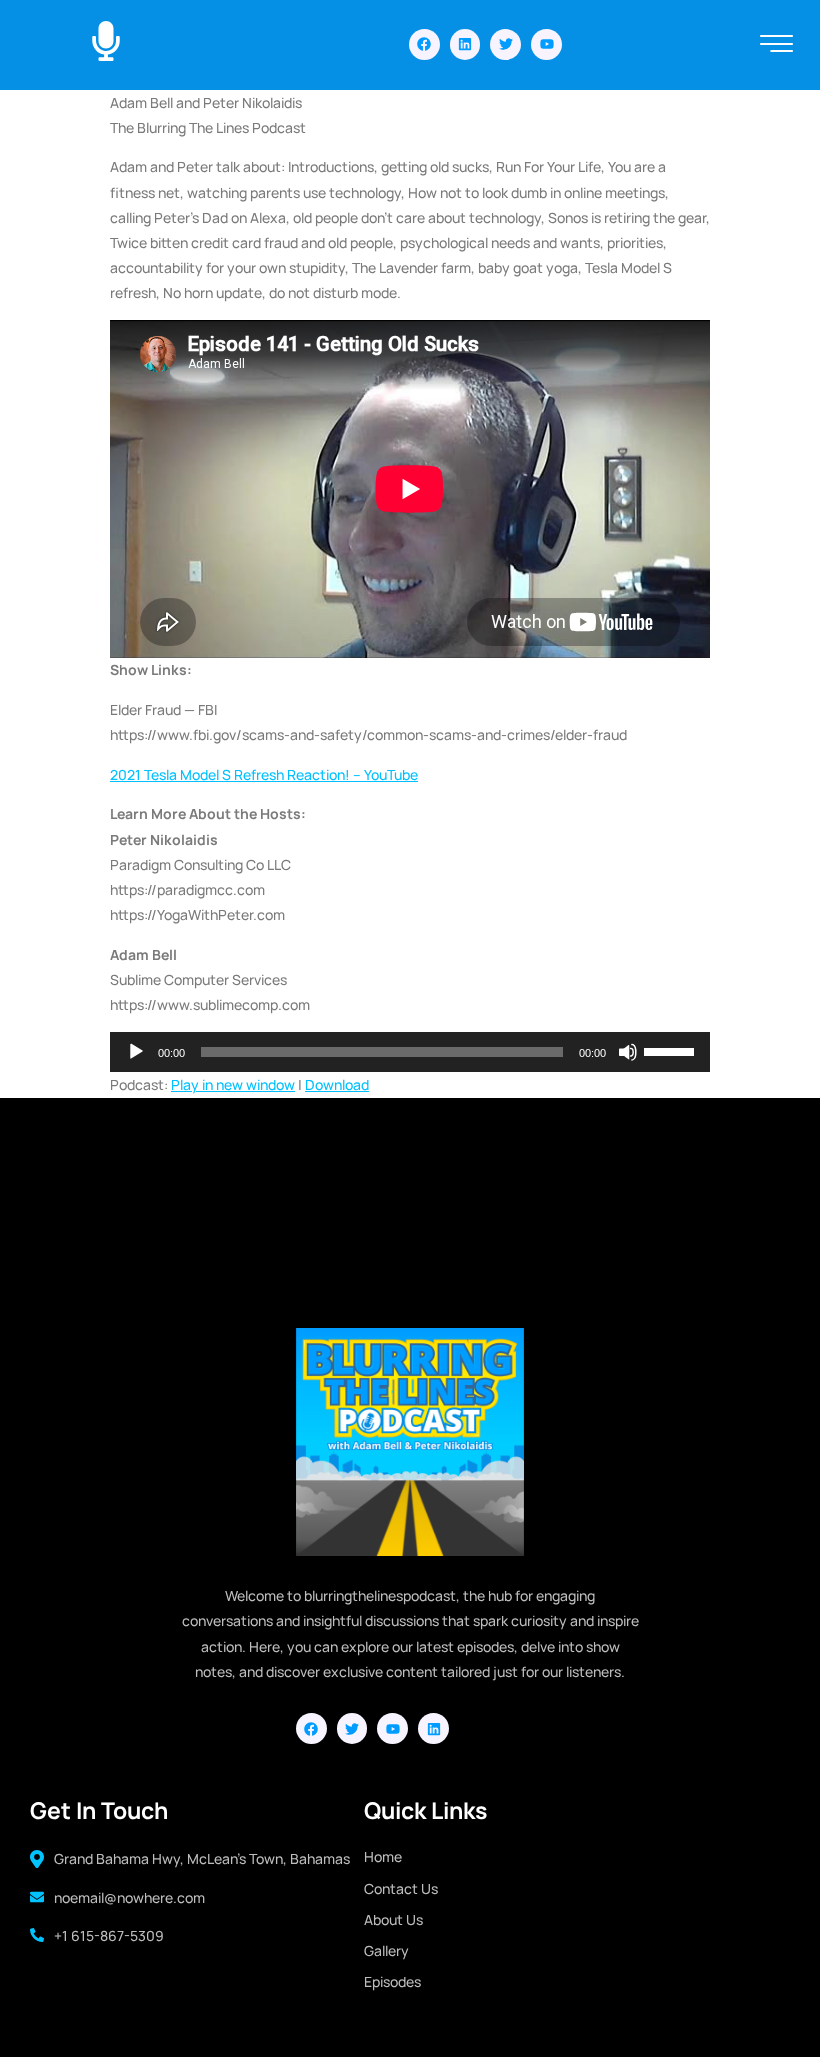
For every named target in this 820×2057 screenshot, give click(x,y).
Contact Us (401, 1888)
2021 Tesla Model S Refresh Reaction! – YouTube (264, 774)
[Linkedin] (465, 44)
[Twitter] (505, 44)
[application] (410, 1052)
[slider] (672, 1050)
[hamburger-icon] (776, 46)
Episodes (392, 1981)
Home (383, 1856)
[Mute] (628, 1052)
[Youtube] (546, 44)
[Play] (136, 1052)
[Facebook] (424, 44)
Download (337, 1084)
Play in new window (233, 1084)
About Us (393, 1919)
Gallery (386, 1950)
